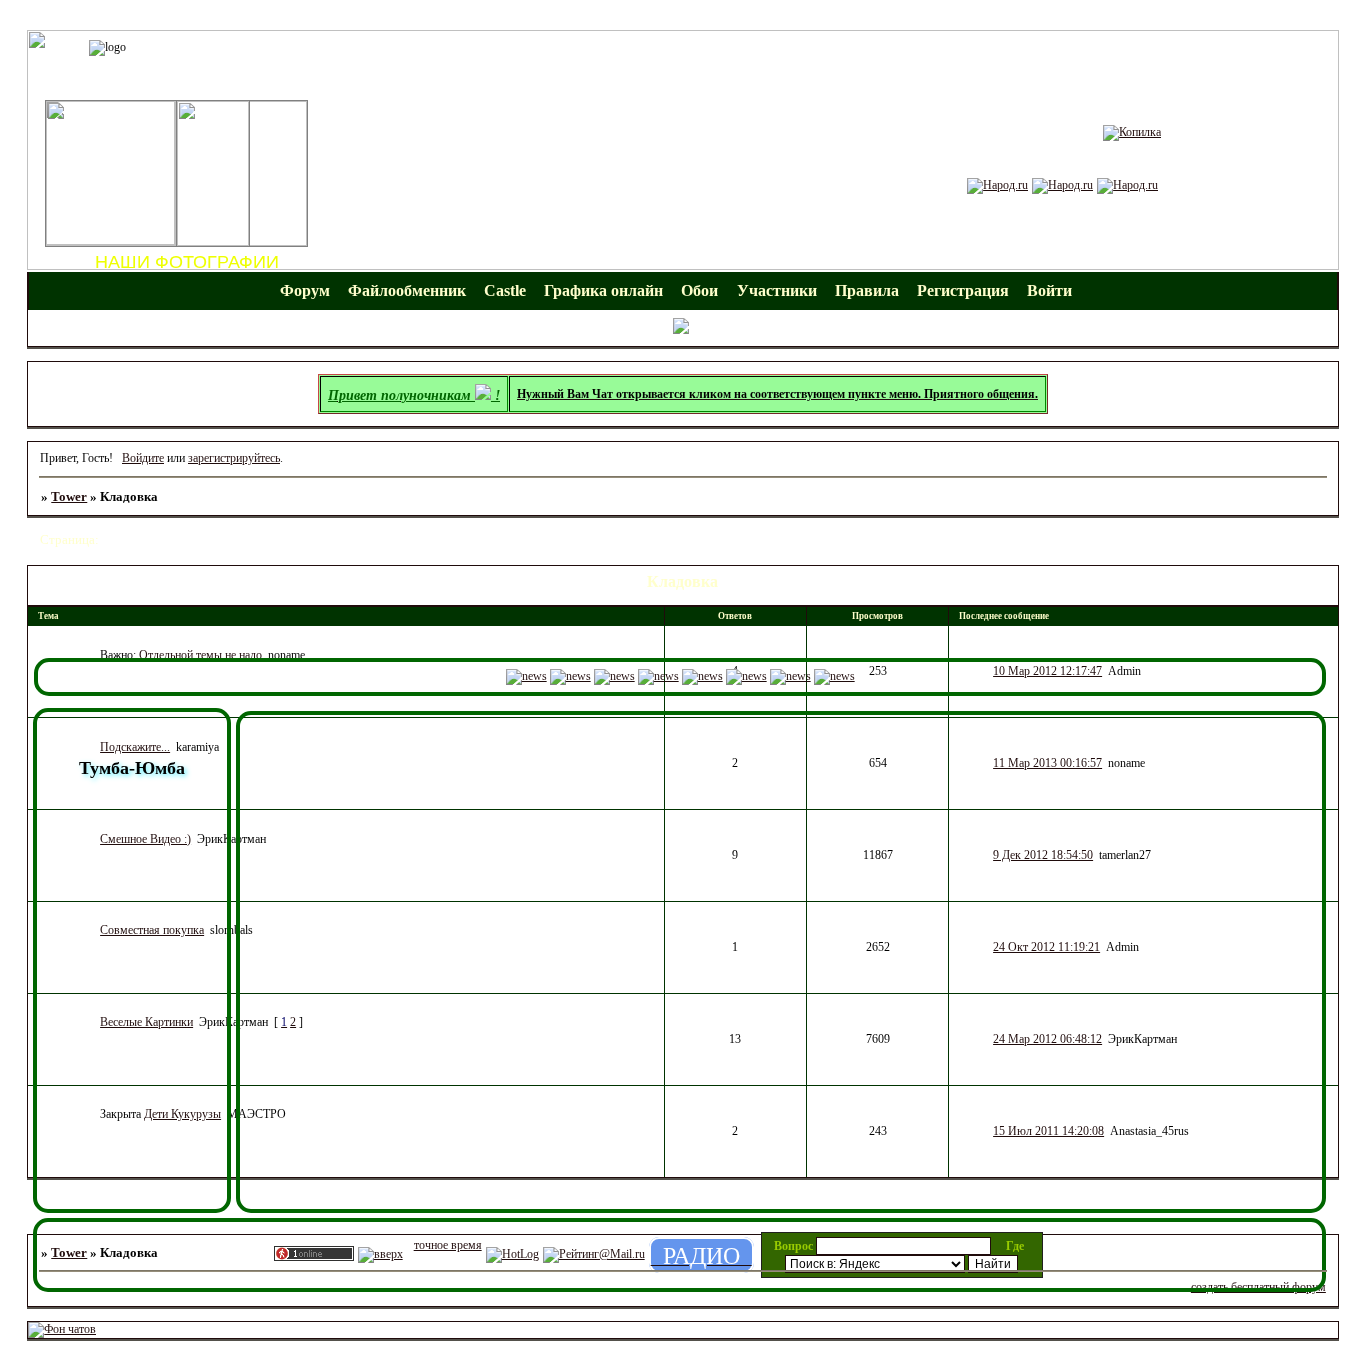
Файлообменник (407, 290)
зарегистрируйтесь (234, 458)
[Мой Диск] (1062, 185)
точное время (448, 1245)
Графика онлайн (603, 290)
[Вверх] (380, 1254)
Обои (699, 290)
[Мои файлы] (997, 185)
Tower (69, 496)
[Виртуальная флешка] (1127, 185)
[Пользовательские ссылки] (682, 330)
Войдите (143, 458)
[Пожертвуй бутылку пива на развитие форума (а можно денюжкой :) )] (1132, 132)
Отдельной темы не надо (200, 655)
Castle (505, 290)
